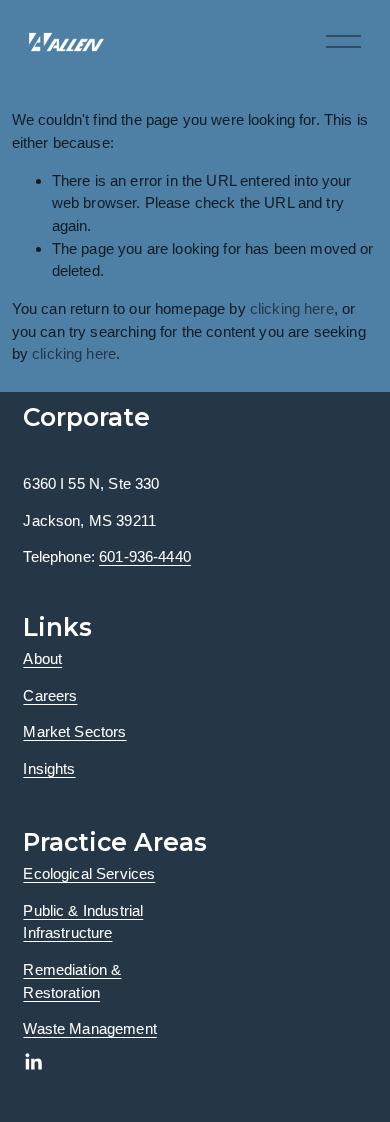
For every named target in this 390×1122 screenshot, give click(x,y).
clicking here (292, 308)
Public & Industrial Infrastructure (83, 922)
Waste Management (89, 1028)
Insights (49, 768)
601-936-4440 (145, 556)
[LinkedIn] (33, 1062)
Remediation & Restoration (72, 981)
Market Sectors (74, 731)
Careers (50, 695)
